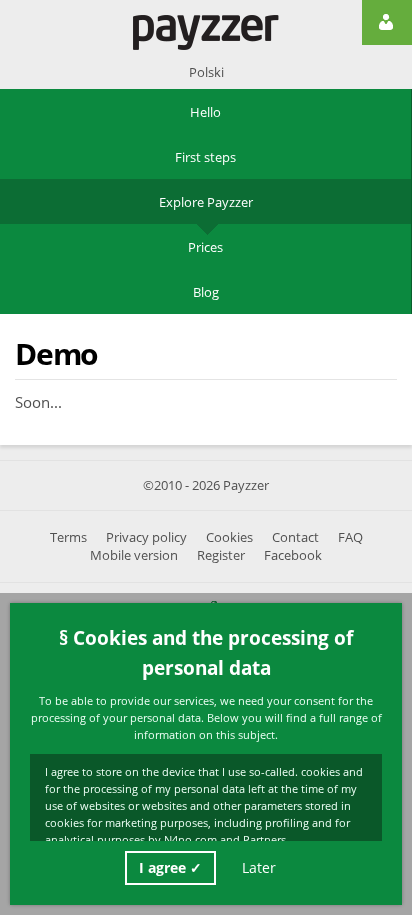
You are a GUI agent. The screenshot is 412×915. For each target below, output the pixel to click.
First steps (205, 157)
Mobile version (134, 555)
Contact (295, 537)
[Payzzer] (206, 32)
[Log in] (387, 22)
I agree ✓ (170, 867)
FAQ (350, 537)
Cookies (229, 537)
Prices (205, 247)
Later (259, 867)
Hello (205, 112)
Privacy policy (146, 537)
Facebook (293, 555)
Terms (68, 537)
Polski (206, 72)
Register (221, 555)
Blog (206, 292)
